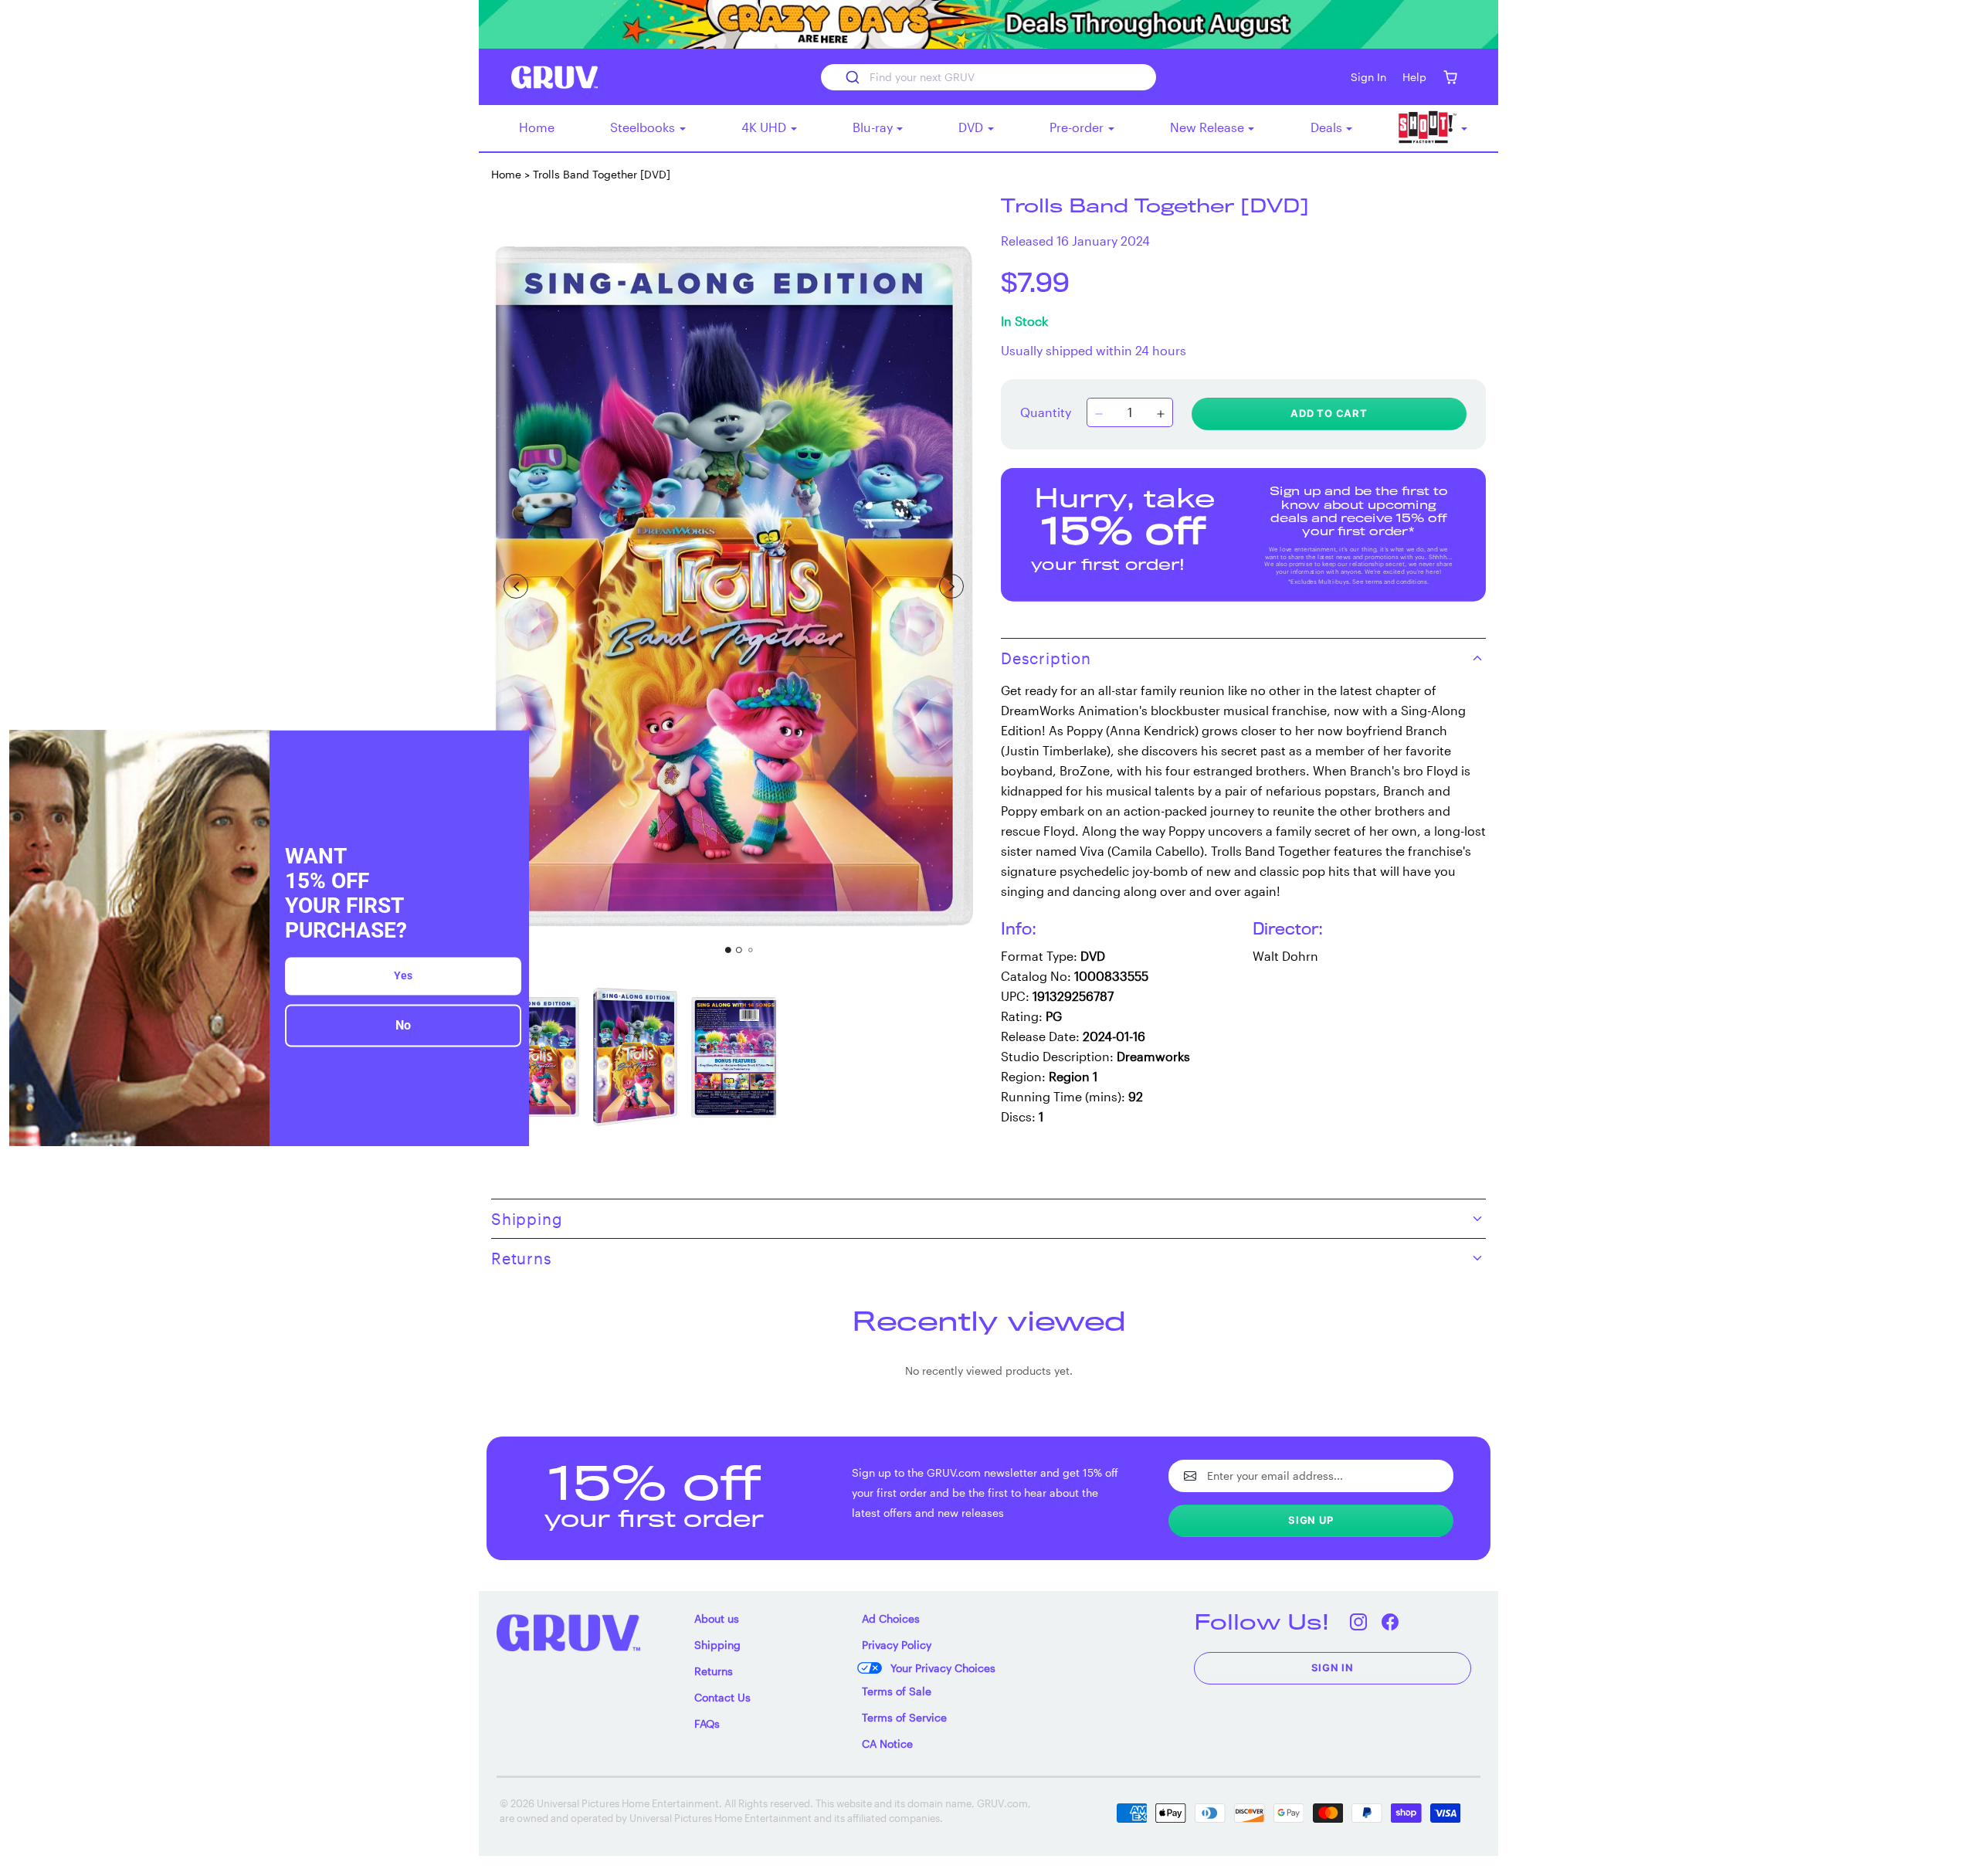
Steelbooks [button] (644, 127)
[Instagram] (1359, 1622)
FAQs (707, 1723)
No (403, 1026)
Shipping (717, 1645)
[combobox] (988, 77)
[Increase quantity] (1161, 414)
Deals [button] (1328, 127)
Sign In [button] (1368, 77)
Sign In (1333, 1667)
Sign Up (1311, 1520)
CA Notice (887, 1744)
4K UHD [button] (765, 127)
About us (717, 1618)
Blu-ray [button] (874, 127)
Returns (714, 1671)
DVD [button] (972, 127)
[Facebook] (1390, 1622)
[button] (1450, 77)
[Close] (510, 748)
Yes (403, 976)
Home (537, 127)
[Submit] (851, 77)
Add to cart (1329, 413)
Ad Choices (891, 1618)
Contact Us (722, 1697)
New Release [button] (1209, 127)
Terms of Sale (897, 1691)
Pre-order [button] (1078, 127)
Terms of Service (904, 1717)
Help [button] (1414, 77)
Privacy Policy (897, 1645)
